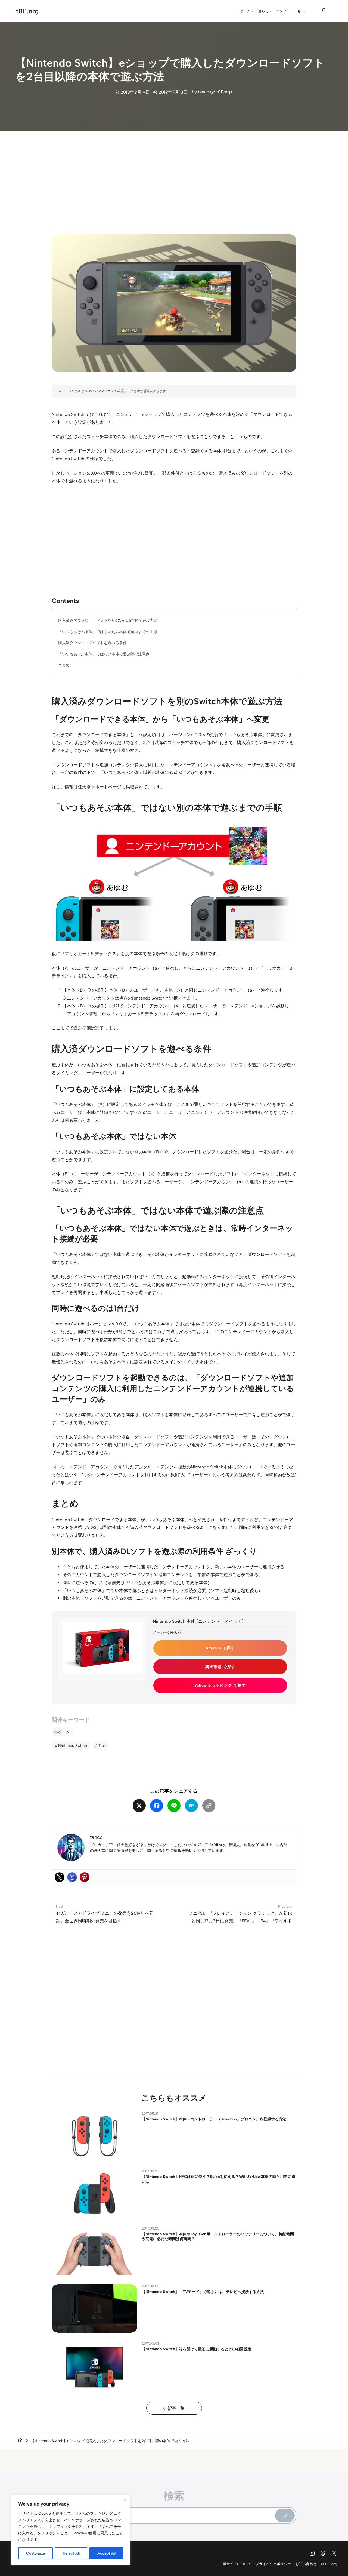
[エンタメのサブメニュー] (292, 11)
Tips (102, 1745)
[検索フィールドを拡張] (324, 10)
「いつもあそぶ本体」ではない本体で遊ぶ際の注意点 (104, 654)
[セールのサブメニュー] (310, 11)
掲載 (130, 787)
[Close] (125, 2500)
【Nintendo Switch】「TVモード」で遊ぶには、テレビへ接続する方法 (203, 2292)
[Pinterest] (85, 1877)
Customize (36, 2553)
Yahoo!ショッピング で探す (220, 1685)
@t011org (221, 92)
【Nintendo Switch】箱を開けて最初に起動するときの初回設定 (196, 2349)
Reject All (71, 2553)
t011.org (27, 11)
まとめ (64, 665)
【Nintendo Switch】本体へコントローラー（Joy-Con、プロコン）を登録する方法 (214, 2119)
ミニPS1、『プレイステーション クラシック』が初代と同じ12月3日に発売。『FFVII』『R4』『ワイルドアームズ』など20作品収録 (240, 1921)
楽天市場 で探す (220, 1667)
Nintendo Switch (68, 414)
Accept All (106, 2553)
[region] (71, 2530)
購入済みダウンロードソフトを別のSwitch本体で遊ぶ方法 (108, 620)
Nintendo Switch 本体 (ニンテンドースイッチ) (198, 1621)
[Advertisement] (174, 177)
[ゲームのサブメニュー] (253, 11)
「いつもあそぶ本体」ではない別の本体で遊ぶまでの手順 (108, 632)
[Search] (285, 2515)
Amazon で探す (220, 1648)
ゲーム (64, 1732)
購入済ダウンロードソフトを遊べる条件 (92, 643)
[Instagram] (72, 1877)
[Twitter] (60, 1877)
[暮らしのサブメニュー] (271, 11)
